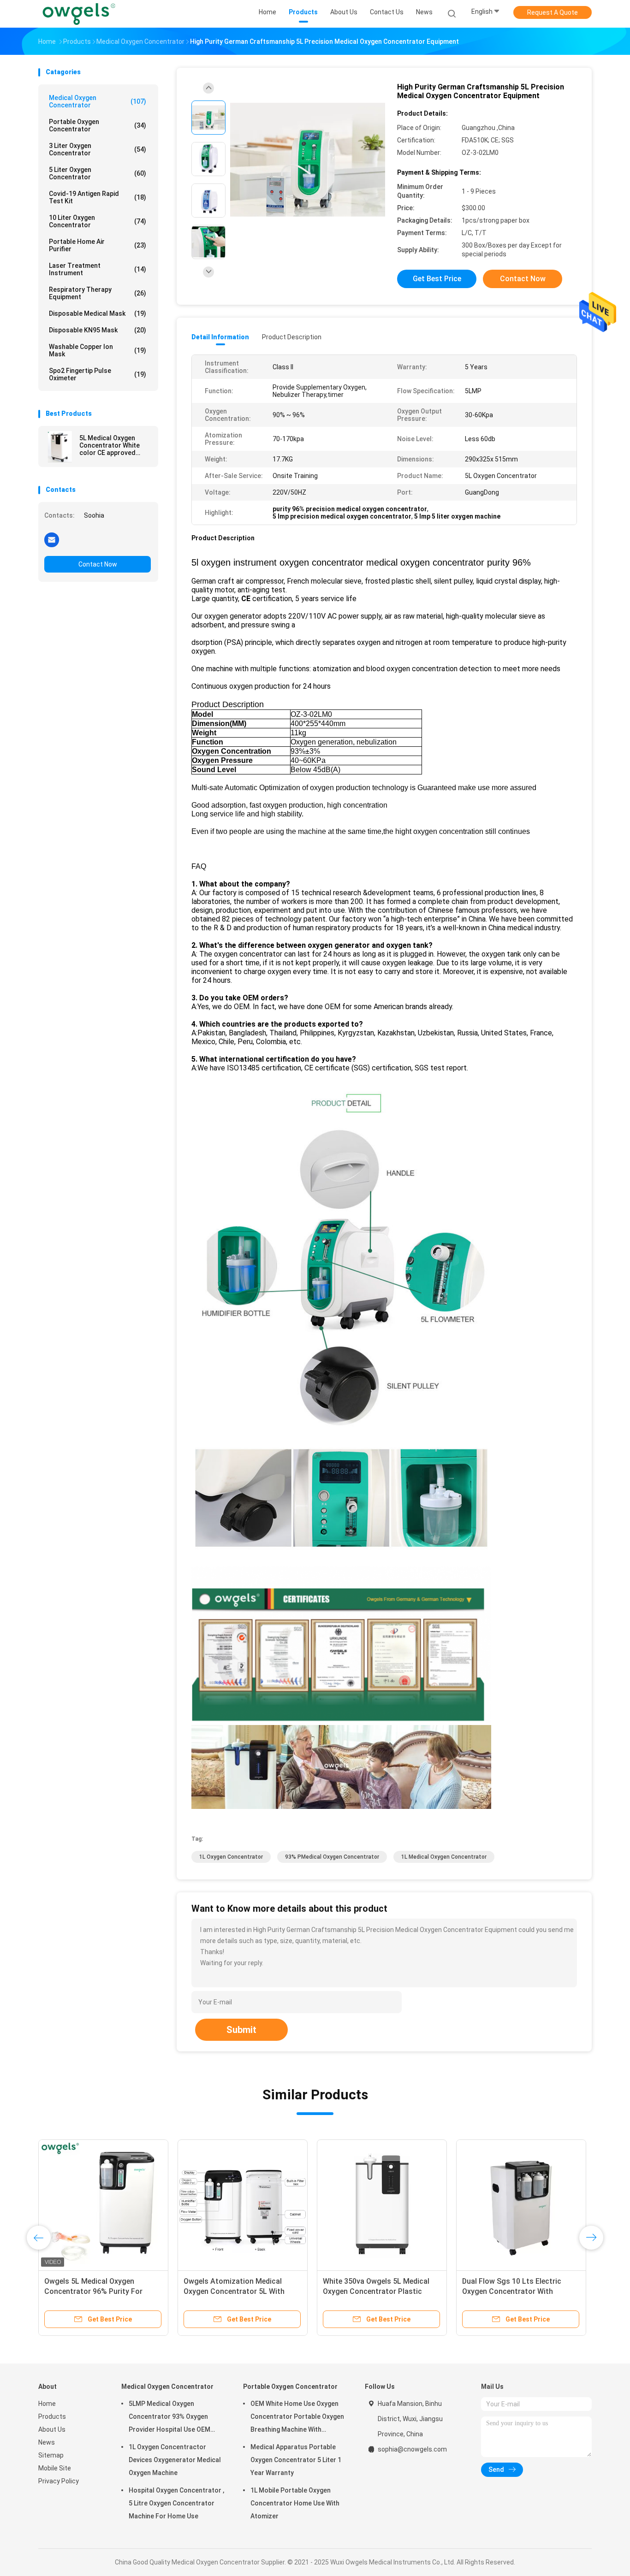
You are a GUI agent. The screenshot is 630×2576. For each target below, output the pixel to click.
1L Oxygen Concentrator (231, 1857)
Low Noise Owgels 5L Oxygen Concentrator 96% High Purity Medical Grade (374, 2291)
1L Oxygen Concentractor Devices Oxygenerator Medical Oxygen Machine (175, 2460)
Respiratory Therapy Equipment (98, 293)
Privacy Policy (59, 2481)
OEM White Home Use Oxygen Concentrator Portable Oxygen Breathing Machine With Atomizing (297, 2418)
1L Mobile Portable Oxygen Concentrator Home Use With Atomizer (295, 2503)
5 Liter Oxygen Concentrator (98, 173)
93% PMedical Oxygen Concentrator (332, 1857)
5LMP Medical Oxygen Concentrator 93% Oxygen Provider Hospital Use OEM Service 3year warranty (169, 2418)
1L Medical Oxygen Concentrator (444, 1857)
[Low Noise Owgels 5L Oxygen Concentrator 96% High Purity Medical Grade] (382, 2204)
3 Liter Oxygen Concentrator (98, 149)
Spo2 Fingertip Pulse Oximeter (98, 374)
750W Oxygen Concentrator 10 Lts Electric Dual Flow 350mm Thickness (103, 2291)
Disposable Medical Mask (98, 313)
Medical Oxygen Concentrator (98, 101)
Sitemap (51, 2455)
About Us (52, 2429)
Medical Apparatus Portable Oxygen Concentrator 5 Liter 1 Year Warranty (296, 2460)
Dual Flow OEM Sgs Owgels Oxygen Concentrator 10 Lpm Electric (512, 2291)
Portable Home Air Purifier (98, 245)
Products (52, 2416)
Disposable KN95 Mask (98, 330)
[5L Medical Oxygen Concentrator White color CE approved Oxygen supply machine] (60, 447)
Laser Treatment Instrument (98, 269)
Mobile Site (55, 2468)
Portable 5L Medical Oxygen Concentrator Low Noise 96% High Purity (242, 2291)
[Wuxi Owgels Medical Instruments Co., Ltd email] (52, 539)
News (47, 2442)
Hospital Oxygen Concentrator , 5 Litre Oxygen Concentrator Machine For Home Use (176, 2503)
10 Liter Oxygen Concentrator (98, 221)
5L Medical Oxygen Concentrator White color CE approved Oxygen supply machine (114, 445)
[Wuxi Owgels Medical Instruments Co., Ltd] (79, 14)
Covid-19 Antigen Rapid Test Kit (98, 197)
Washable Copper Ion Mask (98, 350)
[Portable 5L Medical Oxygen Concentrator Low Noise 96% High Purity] (243, 2204)
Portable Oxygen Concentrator (98, 125)
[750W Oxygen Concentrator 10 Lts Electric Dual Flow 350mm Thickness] (103, 2204)
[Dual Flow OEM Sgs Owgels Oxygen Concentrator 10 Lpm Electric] (521, 2204)
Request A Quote (553, 12)
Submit (241, 2030)
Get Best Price (437, 279)
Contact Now (98, 564)
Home (47, 2404)
